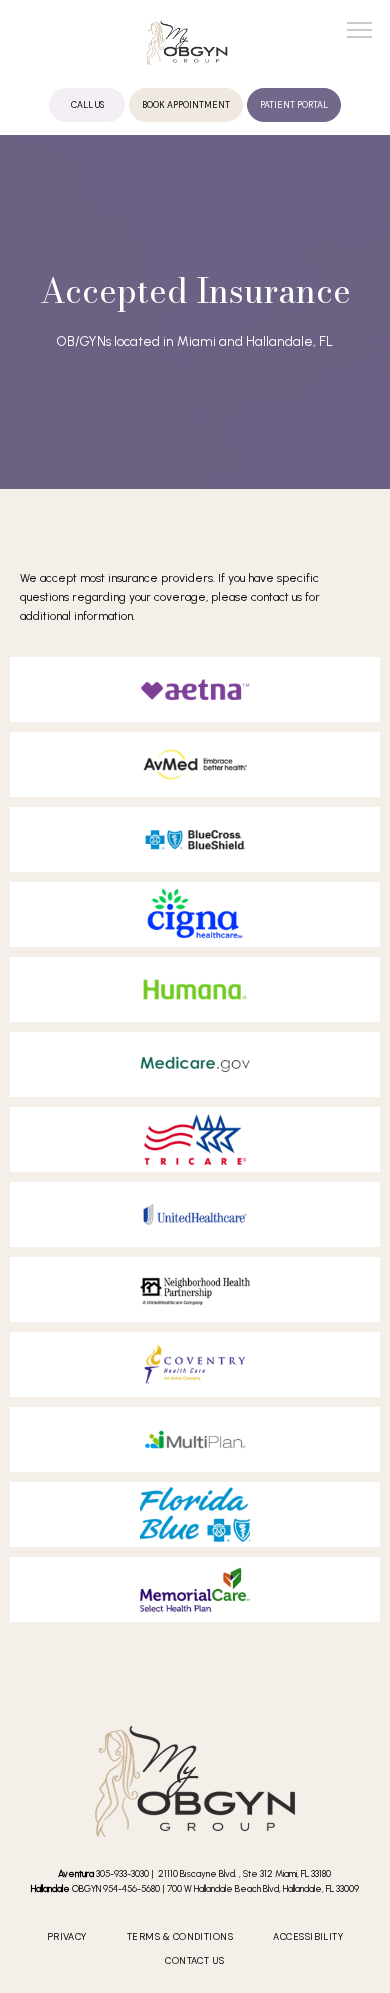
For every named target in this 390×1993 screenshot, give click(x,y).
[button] (360, 32)
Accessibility (308, 1937)
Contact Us (195, 1961)
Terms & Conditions (180, 1937)
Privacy (67, 1937)
